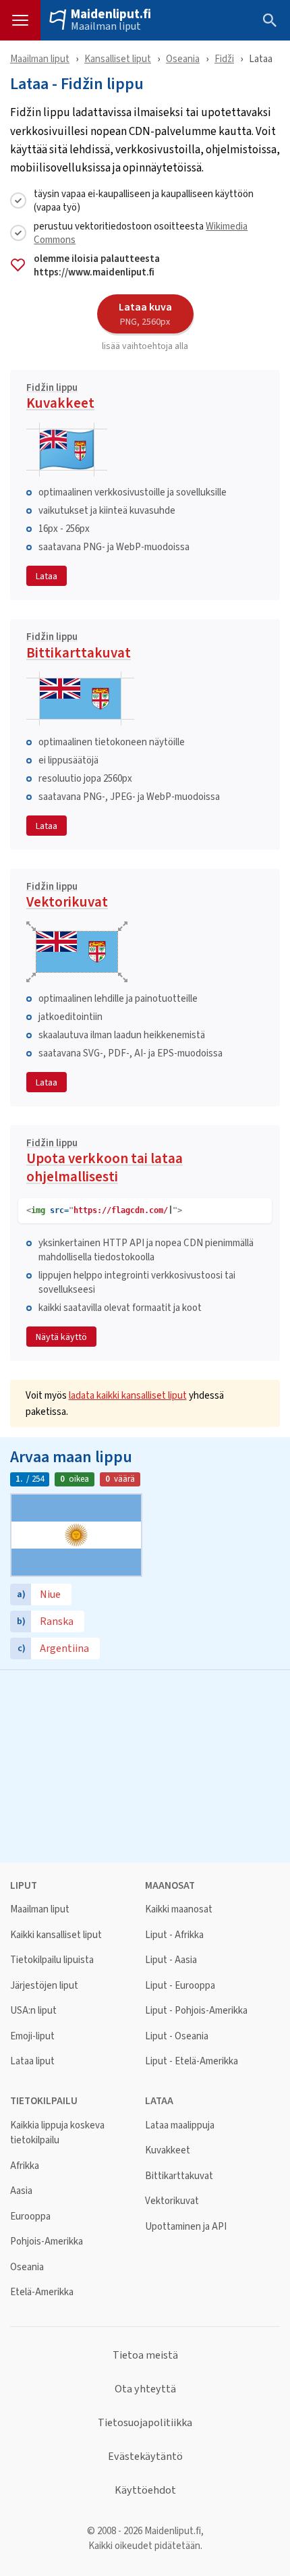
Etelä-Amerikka (42, 2292)
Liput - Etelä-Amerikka (192, 2061)
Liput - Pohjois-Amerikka (196, 2011)
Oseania (183, 58)
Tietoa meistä (145, 2355)
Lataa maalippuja (180, 2125)
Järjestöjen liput (44, 1986)
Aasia (21, 2191)
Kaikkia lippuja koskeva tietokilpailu (57, 2133)
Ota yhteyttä (145, 2389)
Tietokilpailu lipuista (52, 1960)
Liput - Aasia (171, 1960)
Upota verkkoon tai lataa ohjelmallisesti (105, 1163)
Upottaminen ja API (186, 2227)
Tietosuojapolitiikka (145, 2423)
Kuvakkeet (60, 398)
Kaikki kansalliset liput (56, 1935)
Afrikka (25, 2166)
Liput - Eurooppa (180, 1986)
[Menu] (20, 20)
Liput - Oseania (177, 2036)
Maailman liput (106, 26)
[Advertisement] (145, 1765)
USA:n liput (33, 2011)
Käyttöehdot (145, 2490)
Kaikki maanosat (179, 1909)
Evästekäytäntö (145, 2457)
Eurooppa (30, 2217)
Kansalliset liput (118, 58)
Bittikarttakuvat (79, 647)
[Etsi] (270, 20)
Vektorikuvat (67, 897)
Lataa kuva (145, 313)
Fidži (224, 58)
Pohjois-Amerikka (47, 2242)
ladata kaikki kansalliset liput (128, 1395)
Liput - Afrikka (174, 1935)
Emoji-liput (32, 2036)
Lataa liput (32, 2061)
